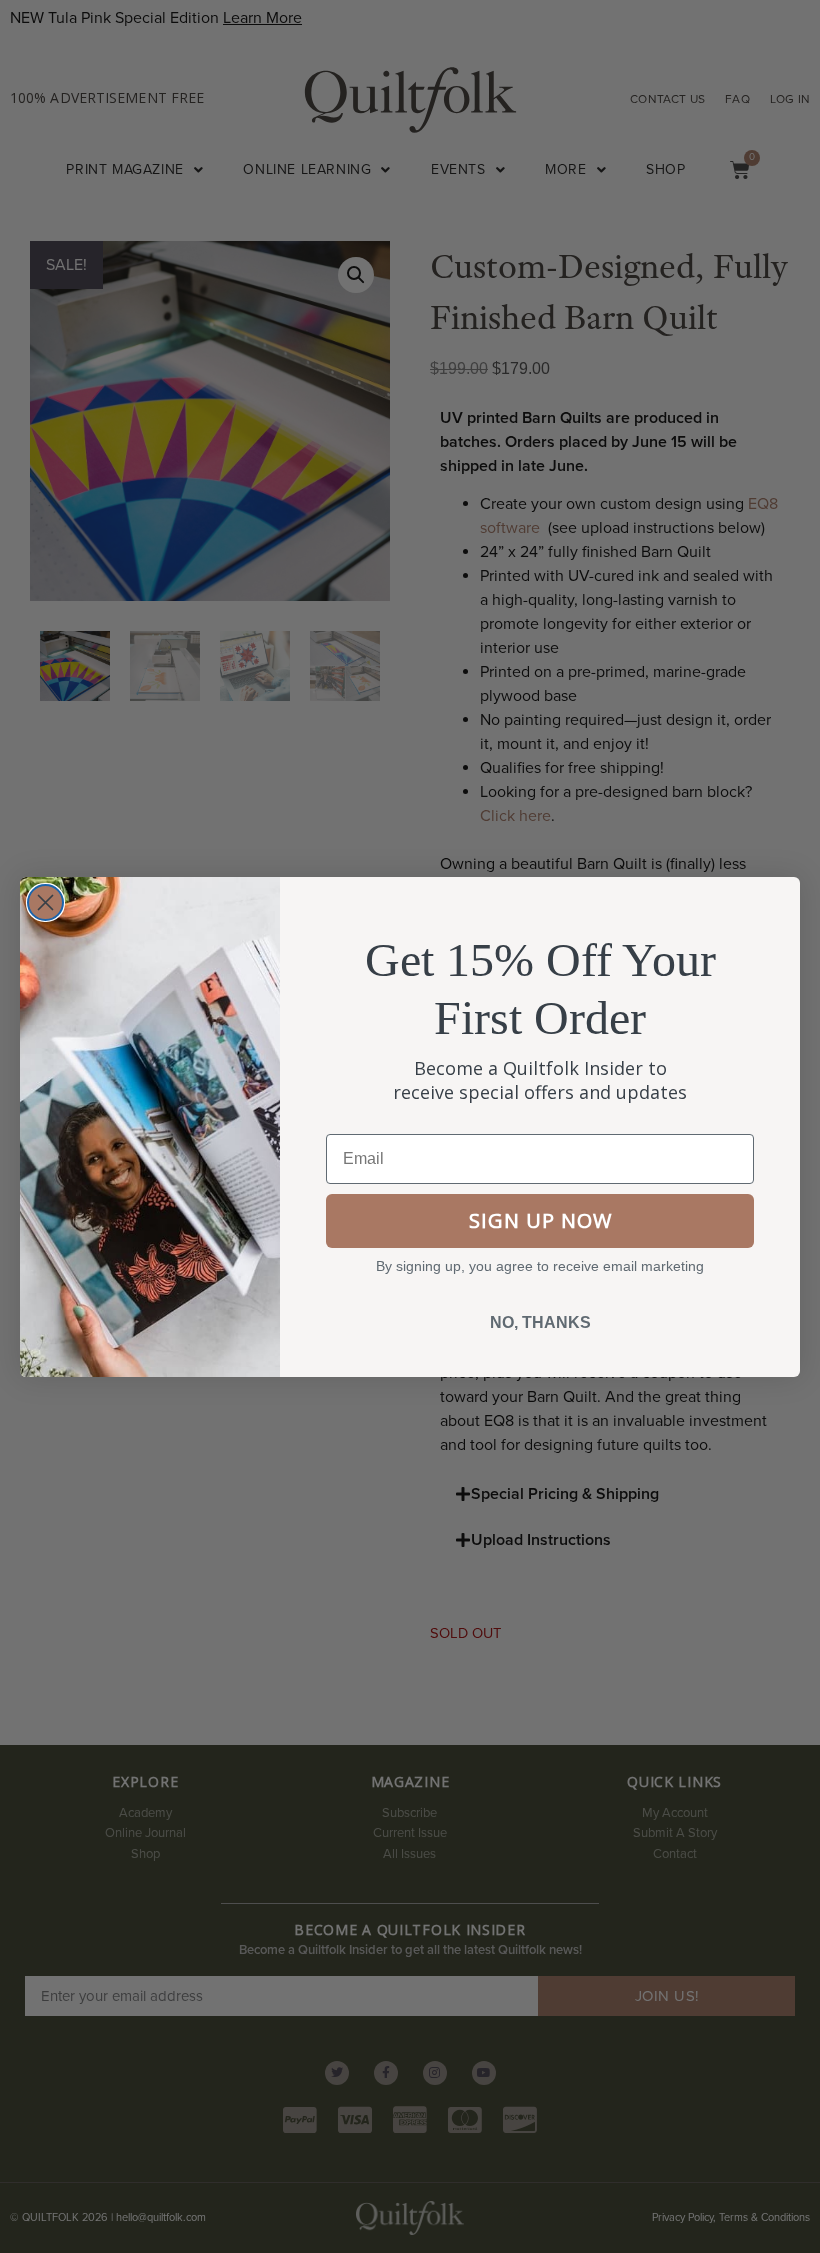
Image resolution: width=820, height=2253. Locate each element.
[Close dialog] (45, 902)
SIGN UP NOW (540, 1220)
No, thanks (540, 1322)
